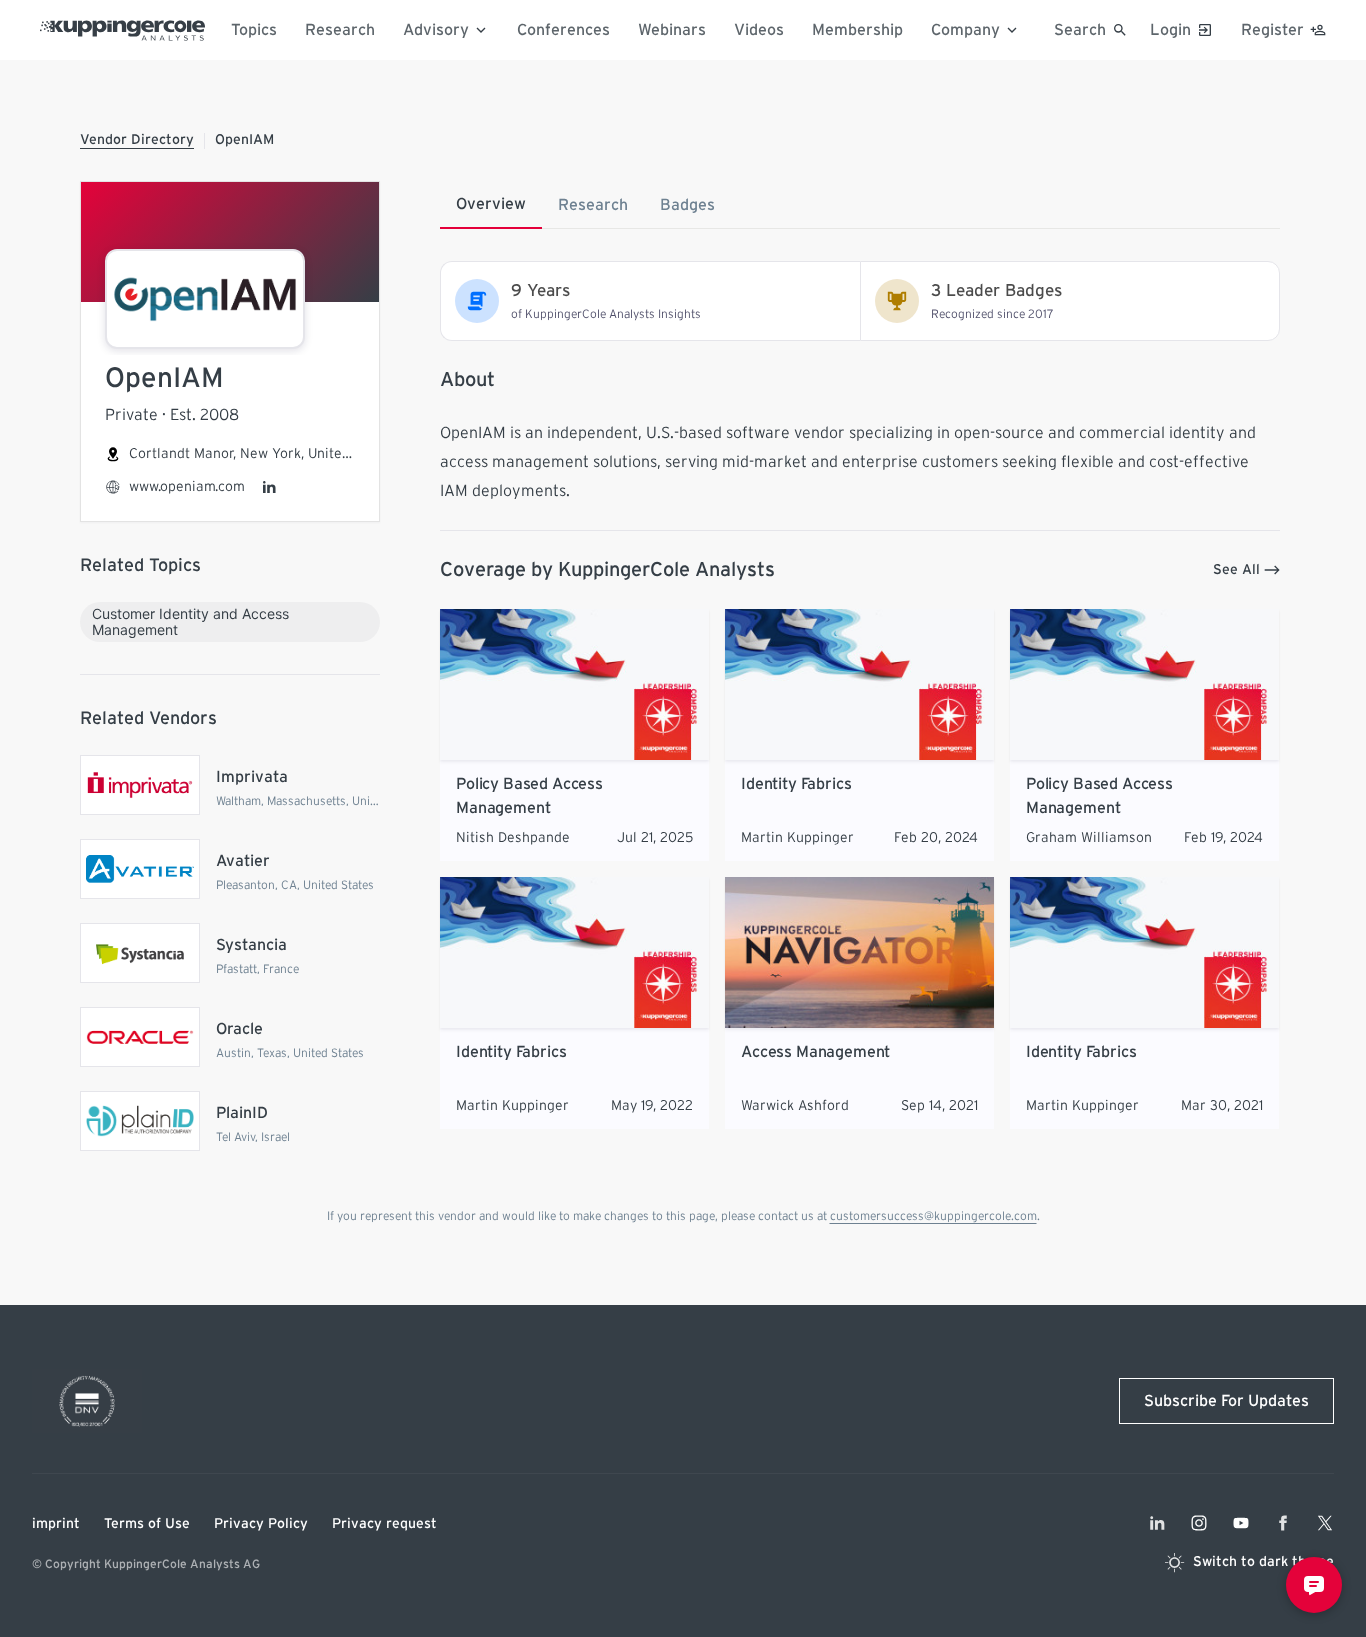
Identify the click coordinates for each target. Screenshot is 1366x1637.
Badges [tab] (687, 205)
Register (1272, 30)
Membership (857, 30)
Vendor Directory (137, 140)
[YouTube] (1241, 1523)
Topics (254, 30)
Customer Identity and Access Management (190, 621)
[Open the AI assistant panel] (1314, 1585)
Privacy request (384, 1524)
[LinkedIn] (269, 487)
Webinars (672, 30)
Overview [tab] (491, 204)
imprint (56, 1524)
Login (1170, 30)
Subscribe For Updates (1226, 1401)
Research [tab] (593, 205)
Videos (759, 30)
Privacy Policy (261, 1524)
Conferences (563, 30)
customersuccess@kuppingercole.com (933, 1216)
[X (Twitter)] (1325, 1523)
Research (340, 30)
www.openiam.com (187, 487)
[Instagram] (1199, 1523)
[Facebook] (1283, 1523)
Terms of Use (147, 1524)
